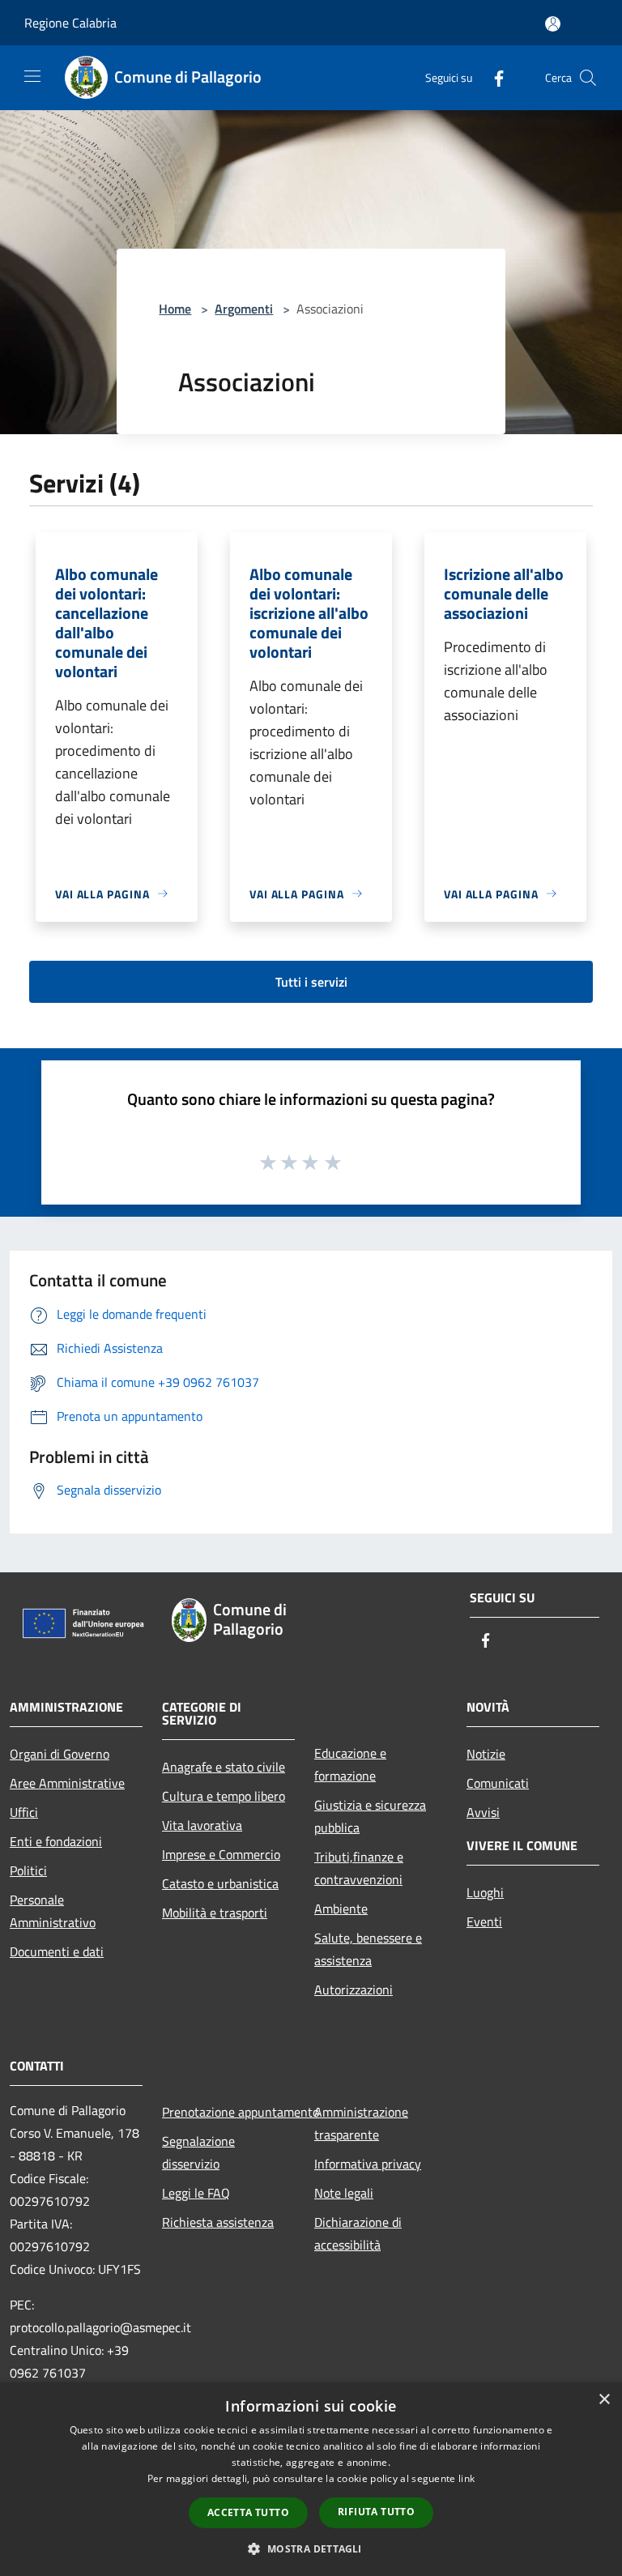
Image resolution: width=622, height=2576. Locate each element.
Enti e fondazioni (56, 1841)
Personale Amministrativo (53, 1911)
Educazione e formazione (350, 1764)
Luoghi (485, 1892)
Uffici (24, 1812)
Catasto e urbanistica (220, 1883)
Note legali (344, 2193)
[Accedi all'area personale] (553, 24)
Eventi (484, 1921)
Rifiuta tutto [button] (376, 2512)
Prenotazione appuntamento (228, 2112)
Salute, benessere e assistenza (368, 1949)
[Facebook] (492, 77)
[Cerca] (588, 78)
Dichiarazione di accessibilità (358, 2233)
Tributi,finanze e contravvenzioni (359, 1868)
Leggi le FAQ (196, 2193)
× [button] (604, 2400)
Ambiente (341, 1909)
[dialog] (311, 2479)
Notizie (486, 1754)
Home (175, 309)
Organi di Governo (60, 1754)
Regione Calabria (70, 23)
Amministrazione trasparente (361, 2123)
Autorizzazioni (354, 1990)
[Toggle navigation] (32, 76)
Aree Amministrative (67, 1783)
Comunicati (498, 1783)
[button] (311, 2548)
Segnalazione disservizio (198, 2152)
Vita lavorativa (202, 1825)
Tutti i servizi (311, 982)
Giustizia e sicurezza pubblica (370, 1816)
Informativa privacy (368, 2164)
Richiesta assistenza (218, 2222)
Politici (28, 1870)
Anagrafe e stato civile (224, 1767)
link (466, 2478)
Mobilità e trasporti (215, 1913)
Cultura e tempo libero (224, 1796)
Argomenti (244, 309)
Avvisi (483, 1812)
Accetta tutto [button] (248, 2512)
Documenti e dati (57, 1951)
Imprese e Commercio (221, 1854)
